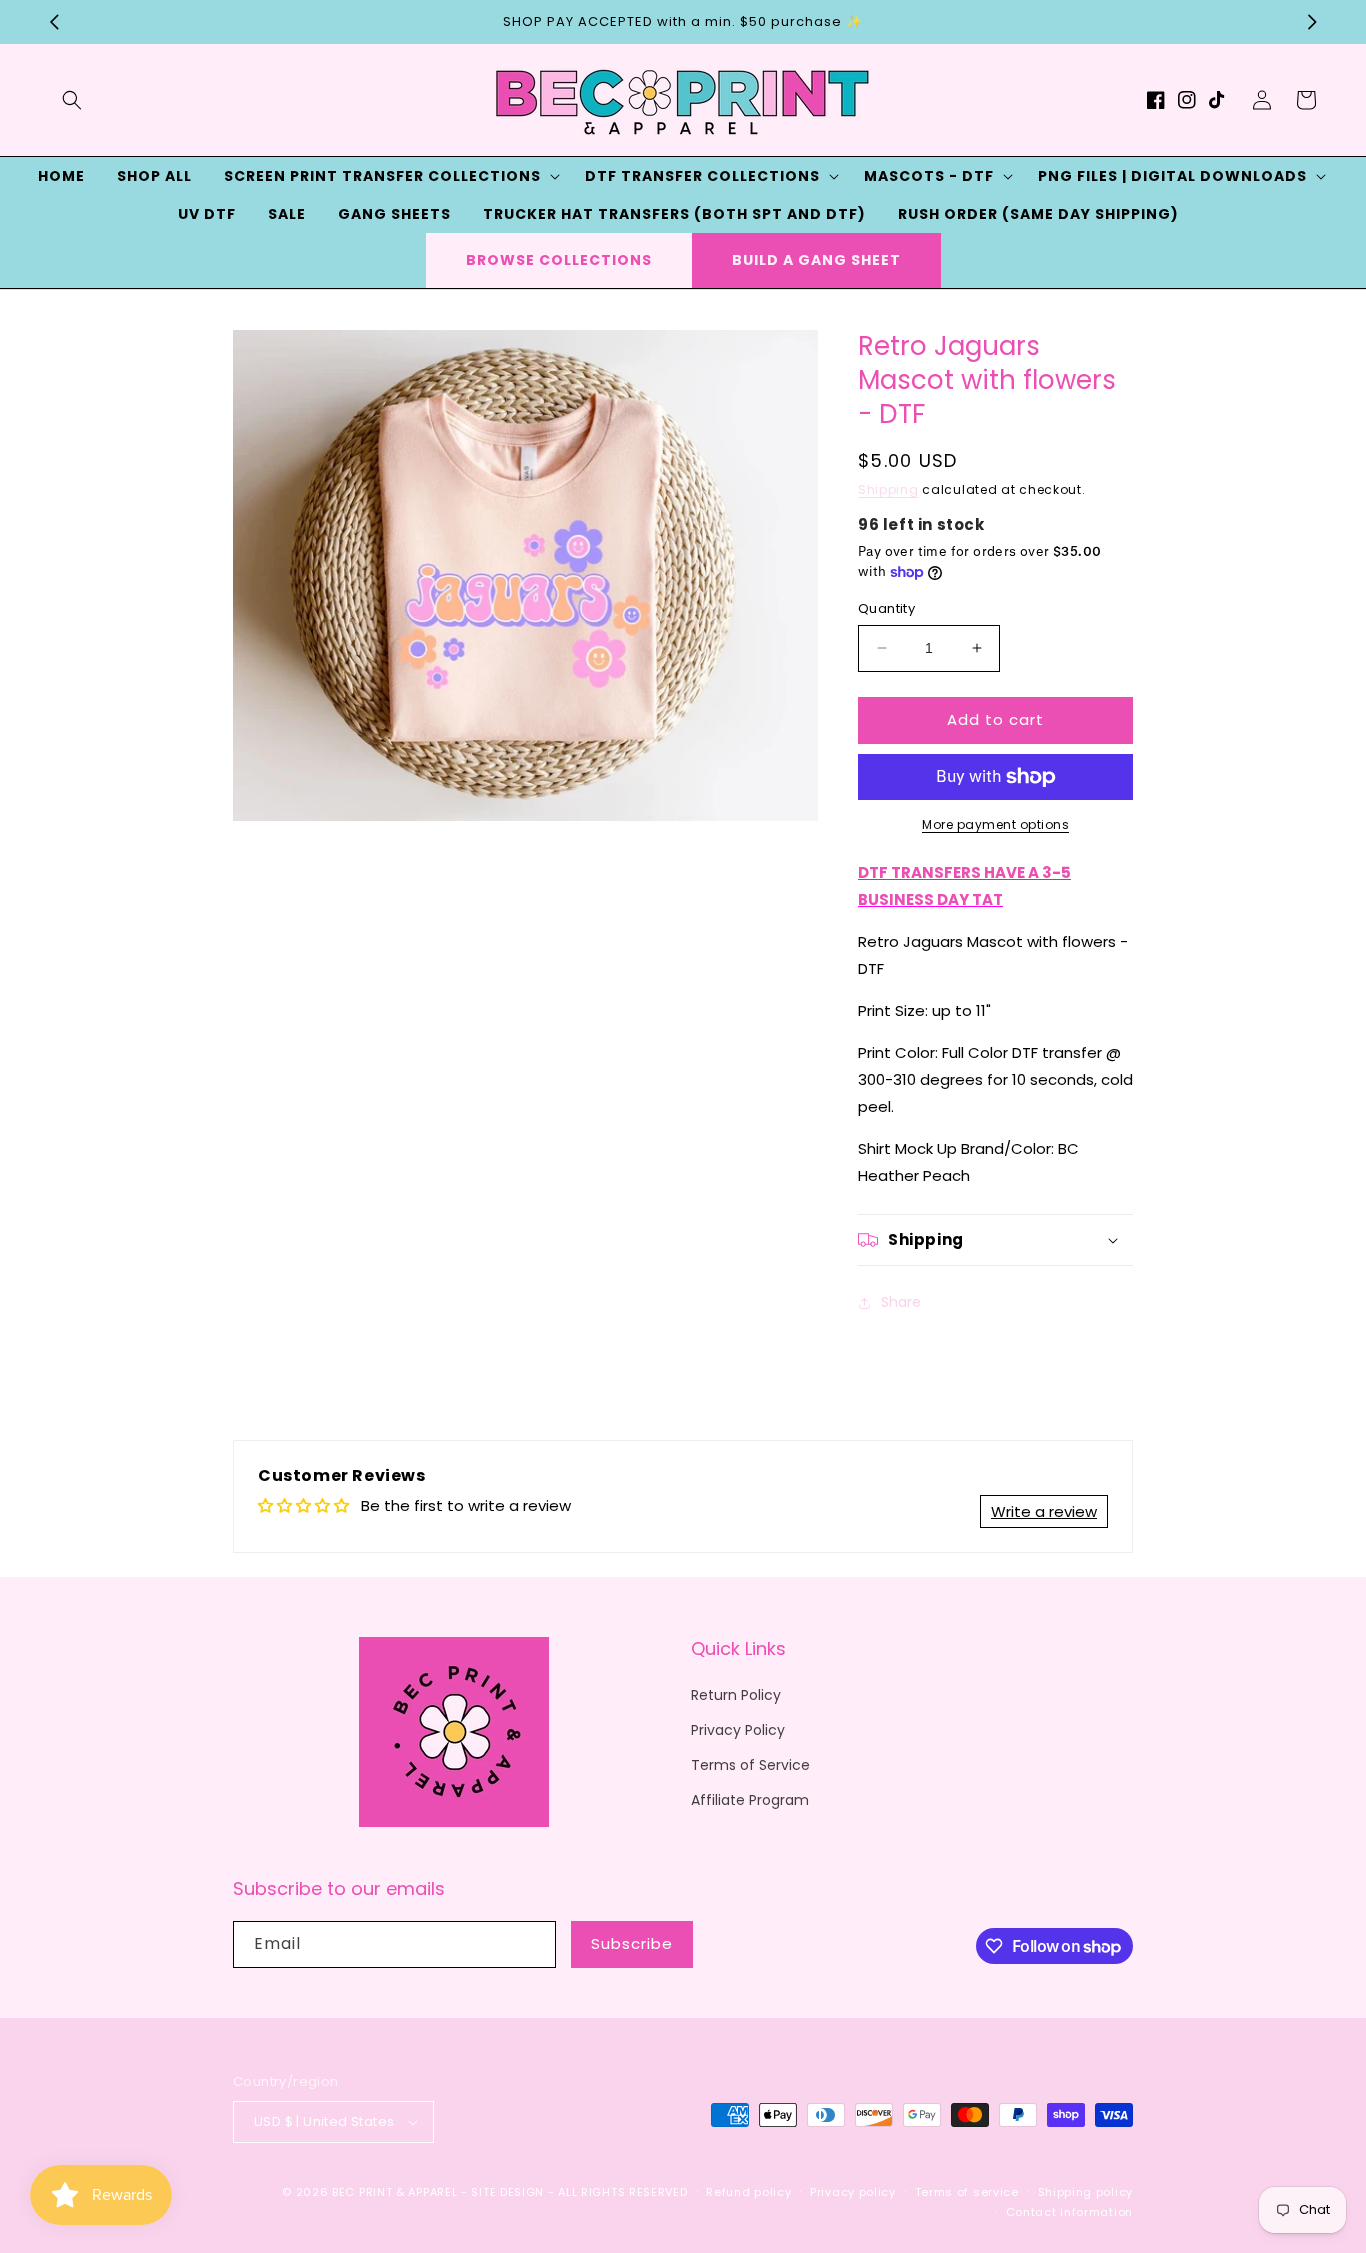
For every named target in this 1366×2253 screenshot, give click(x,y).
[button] (72, 100)
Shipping (888, 489)
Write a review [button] (1044, 1511)
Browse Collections (559, 260)
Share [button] (901, 1302)
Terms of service (967, 2192)
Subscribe (632, 1943)
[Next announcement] (1312, 22)
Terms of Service (750, 1765)
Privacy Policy (738, 1730)
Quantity (886, 608)
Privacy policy (853, 2192)
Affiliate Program (750, 1800)
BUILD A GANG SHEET (816, 260)
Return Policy (736, 1695)
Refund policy (748, 2192)
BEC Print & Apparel (394, 2192)
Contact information (1069, 2212)
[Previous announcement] (54, 22)
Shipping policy (1086, 2192)
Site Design (507, 2192)
